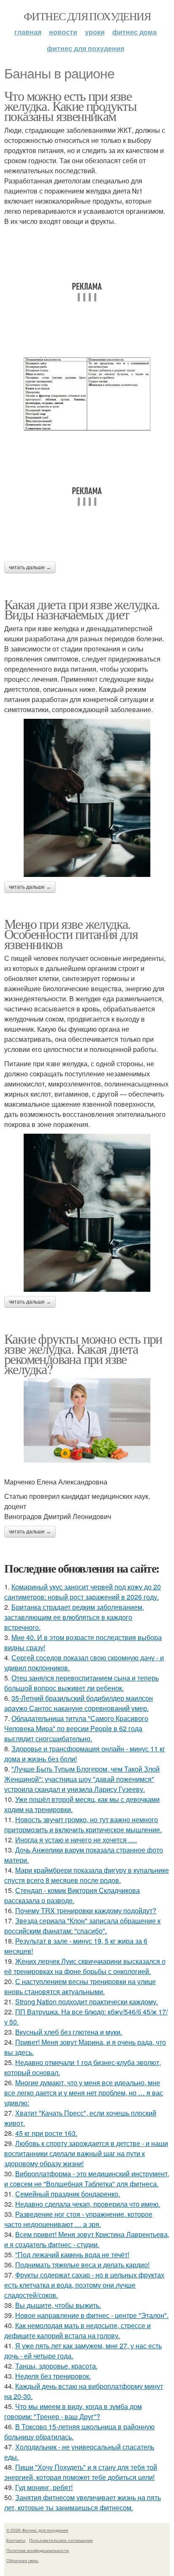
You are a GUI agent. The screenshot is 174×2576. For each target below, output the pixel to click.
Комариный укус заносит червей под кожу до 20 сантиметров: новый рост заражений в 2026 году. (83, 1592)
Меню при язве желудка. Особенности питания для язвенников (71, 934)
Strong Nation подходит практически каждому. (87, 2002)
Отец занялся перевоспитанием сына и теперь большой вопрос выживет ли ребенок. (82, 1683)
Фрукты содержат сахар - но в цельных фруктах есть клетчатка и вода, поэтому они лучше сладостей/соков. (84, 2285)
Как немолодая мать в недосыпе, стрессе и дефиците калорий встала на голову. (77, 2330)
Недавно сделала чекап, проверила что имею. (88, 2204)
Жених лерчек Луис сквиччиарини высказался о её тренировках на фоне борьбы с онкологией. (85, 1966)
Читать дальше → (30, 567)
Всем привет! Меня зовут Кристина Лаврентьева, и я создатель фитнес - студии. (87, 2239)
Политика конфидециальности (38, 2550)
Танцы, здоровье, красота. (56, 2366)
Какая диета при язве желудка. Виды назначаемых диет (82, 609)
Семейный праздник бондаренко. (68, 2194)
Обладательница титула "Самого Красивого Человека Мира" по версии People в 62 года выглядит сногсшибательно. (76, 1728)
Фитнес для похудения (87, 16)
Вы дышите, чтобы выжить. (58, 2305)
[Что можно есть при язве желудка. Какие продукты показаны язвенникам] (87, 394)
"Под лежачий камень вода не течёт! (72, 2255)
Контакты (16, 2540)
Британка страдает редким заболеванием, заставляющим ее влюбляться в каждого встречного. (74, 1617)
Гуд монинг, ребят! (44, 2487)
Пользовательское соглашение (61, 2540)
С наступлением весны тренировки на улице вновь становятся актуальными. (80, 1986)
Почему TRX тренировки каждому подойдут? (86, 1910)
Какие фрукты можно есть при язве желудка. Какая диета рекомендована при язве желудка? (83, 1354)
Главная (28, 32)
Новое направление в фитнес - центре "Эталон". (92, 2315)
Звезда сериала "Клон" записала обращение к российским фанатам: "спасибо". (82, 1926)
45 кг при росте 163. (46, 2133)
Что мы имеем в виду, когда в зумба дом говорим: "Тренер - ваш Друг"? (73, 2411)
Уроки (95, 32)
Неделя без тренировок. (53, 2376)
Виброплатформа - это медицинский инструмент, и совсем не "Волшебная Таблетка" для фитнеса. (87, 2179)
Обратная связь (22, 2560)
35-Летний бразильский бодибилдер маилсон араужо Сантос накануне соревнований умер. (79, 1703)
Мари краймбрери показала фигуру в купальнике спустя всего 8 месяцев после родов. (87, 1875)
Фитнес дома (135, 32)
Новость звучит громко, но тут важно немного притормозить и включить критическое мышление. (83, 1824)
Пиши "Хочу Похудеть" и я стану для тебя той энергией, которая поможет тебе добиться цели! (81, 2472)
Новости (63, 32)
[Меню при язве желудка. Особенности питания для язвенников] (87, 1213)
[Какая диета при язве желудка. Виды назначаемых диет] (87, 798)
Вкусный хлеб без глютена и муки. (69, 2032)
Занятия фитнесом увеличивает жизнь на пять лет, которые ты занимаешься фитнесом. (83, 2502)
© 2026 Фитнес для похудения (37, 2530)
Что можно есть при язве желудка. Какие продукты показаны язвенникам (70, 106)
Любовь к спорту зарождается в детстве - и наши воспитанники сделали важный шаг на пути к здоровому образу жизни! (86, 2153)
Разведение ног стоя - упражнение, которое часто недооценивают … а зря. (78, 2219)
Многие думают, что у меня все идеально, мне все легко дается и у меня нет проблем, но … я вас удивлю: (84, 2093)
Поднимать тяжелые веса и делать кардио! (82, 2265)
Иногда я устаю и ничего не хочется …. (76, 1840)
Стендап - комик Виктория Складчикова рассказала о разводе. (72, 1895)
